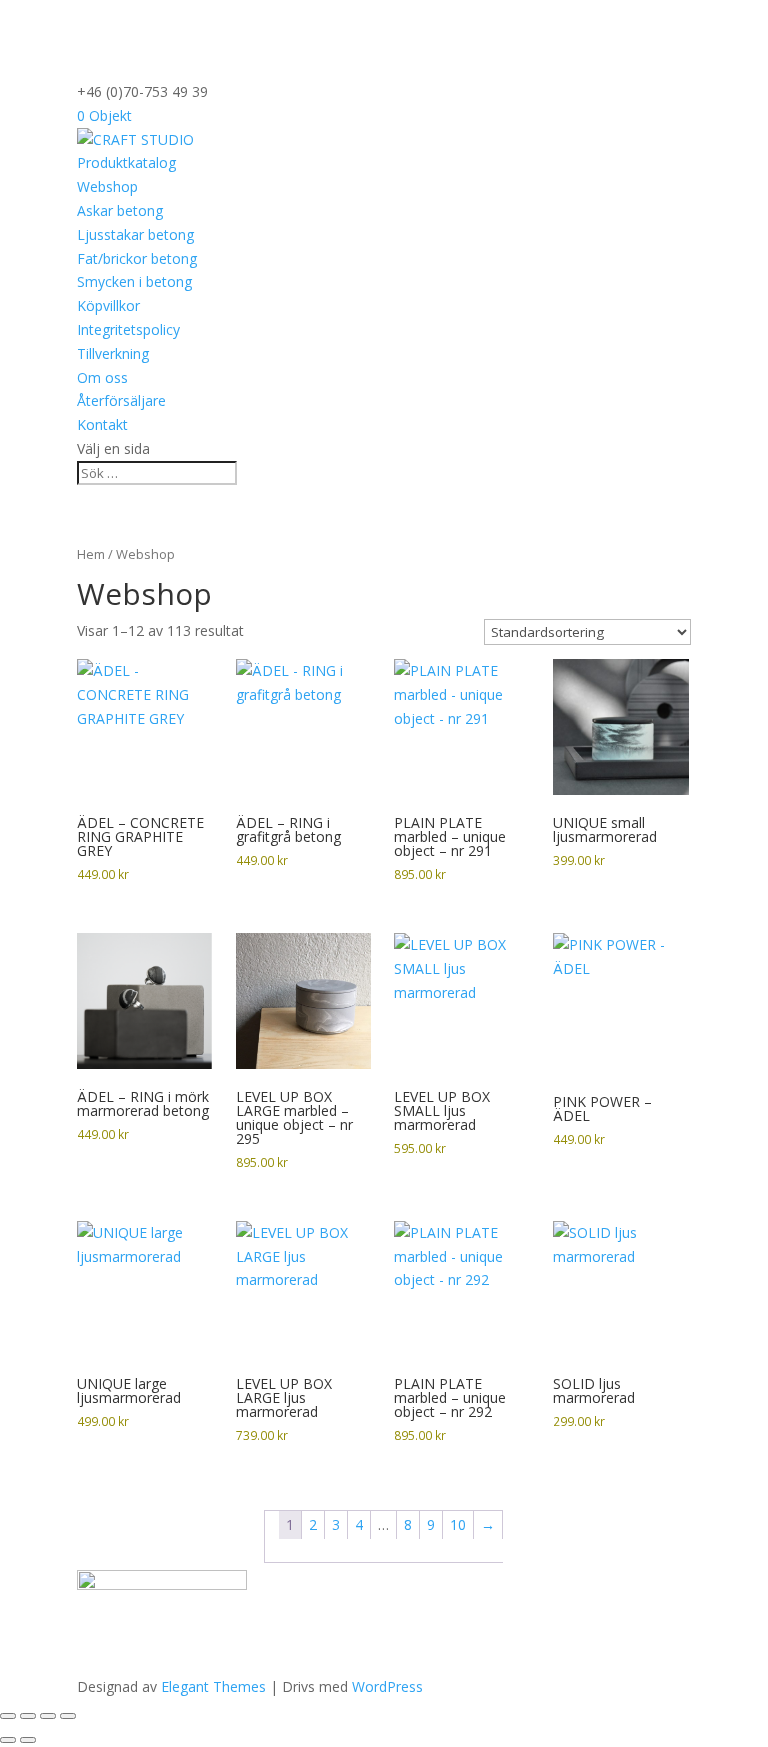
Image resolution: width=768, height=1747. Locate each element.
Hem (91, 554)
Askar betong (120, 210)
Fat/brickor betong (137, 258)
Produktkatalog (126, 162)
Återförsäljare (121, 400)
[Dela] (48, 1716)
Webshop (107, 186)
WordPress (387, 1686)
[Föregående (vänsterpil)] (8, 1740)
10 (458, 1524)
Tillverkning (113, 353)
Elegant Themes (213, 1686)
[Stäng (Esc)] (68, 1716)
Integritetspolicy (128, 329)
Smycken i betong (134, 281)
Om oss (102, 377)
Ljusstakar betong (135, 234)
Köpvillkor (108, 305)
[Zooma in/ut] (8, 1716)
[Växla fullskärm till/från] (28, 1716)
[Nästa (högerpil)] (28, 1740)
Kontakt (102, 424)
